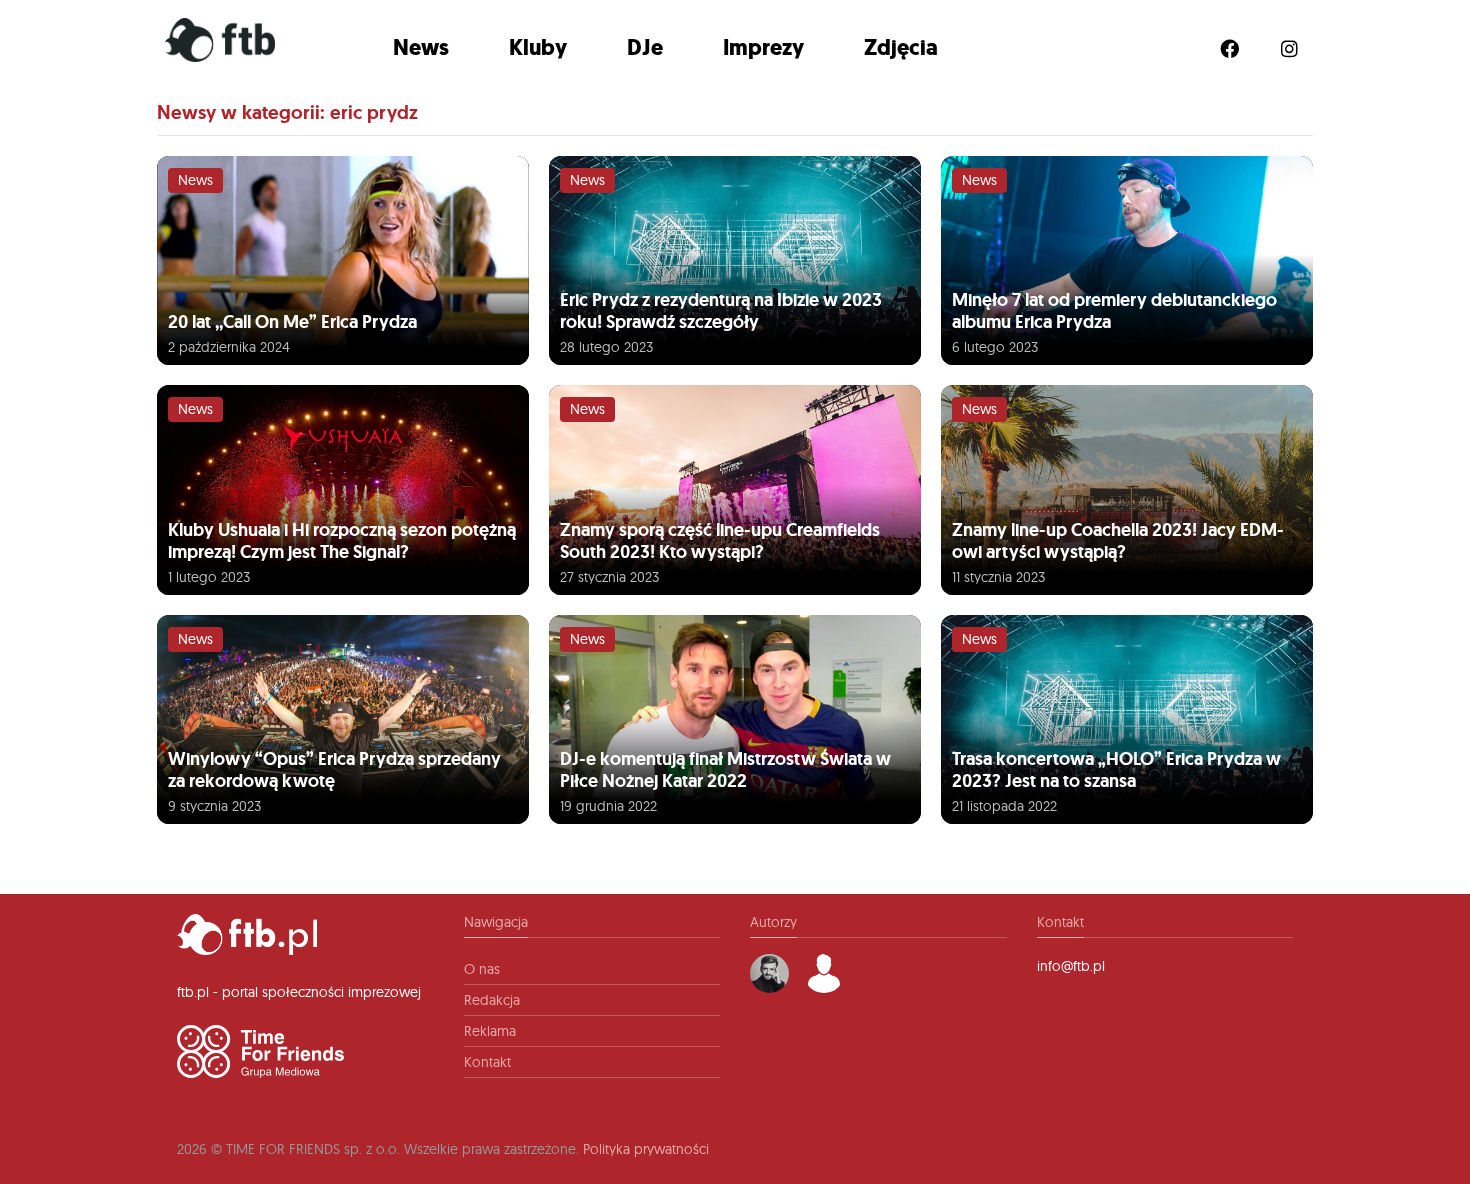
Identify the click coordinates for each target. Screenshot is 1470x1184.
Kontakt (487, 1062)
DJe (645, 47)
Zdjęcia (901, 47)
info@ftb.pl (1071, 966)
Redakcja (492, 1000)
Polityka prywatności (646, 1149)
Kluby (538, 47)
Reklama (490, 1031)
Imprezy (763, 47)
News (421, 47)
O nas (482, 969)
